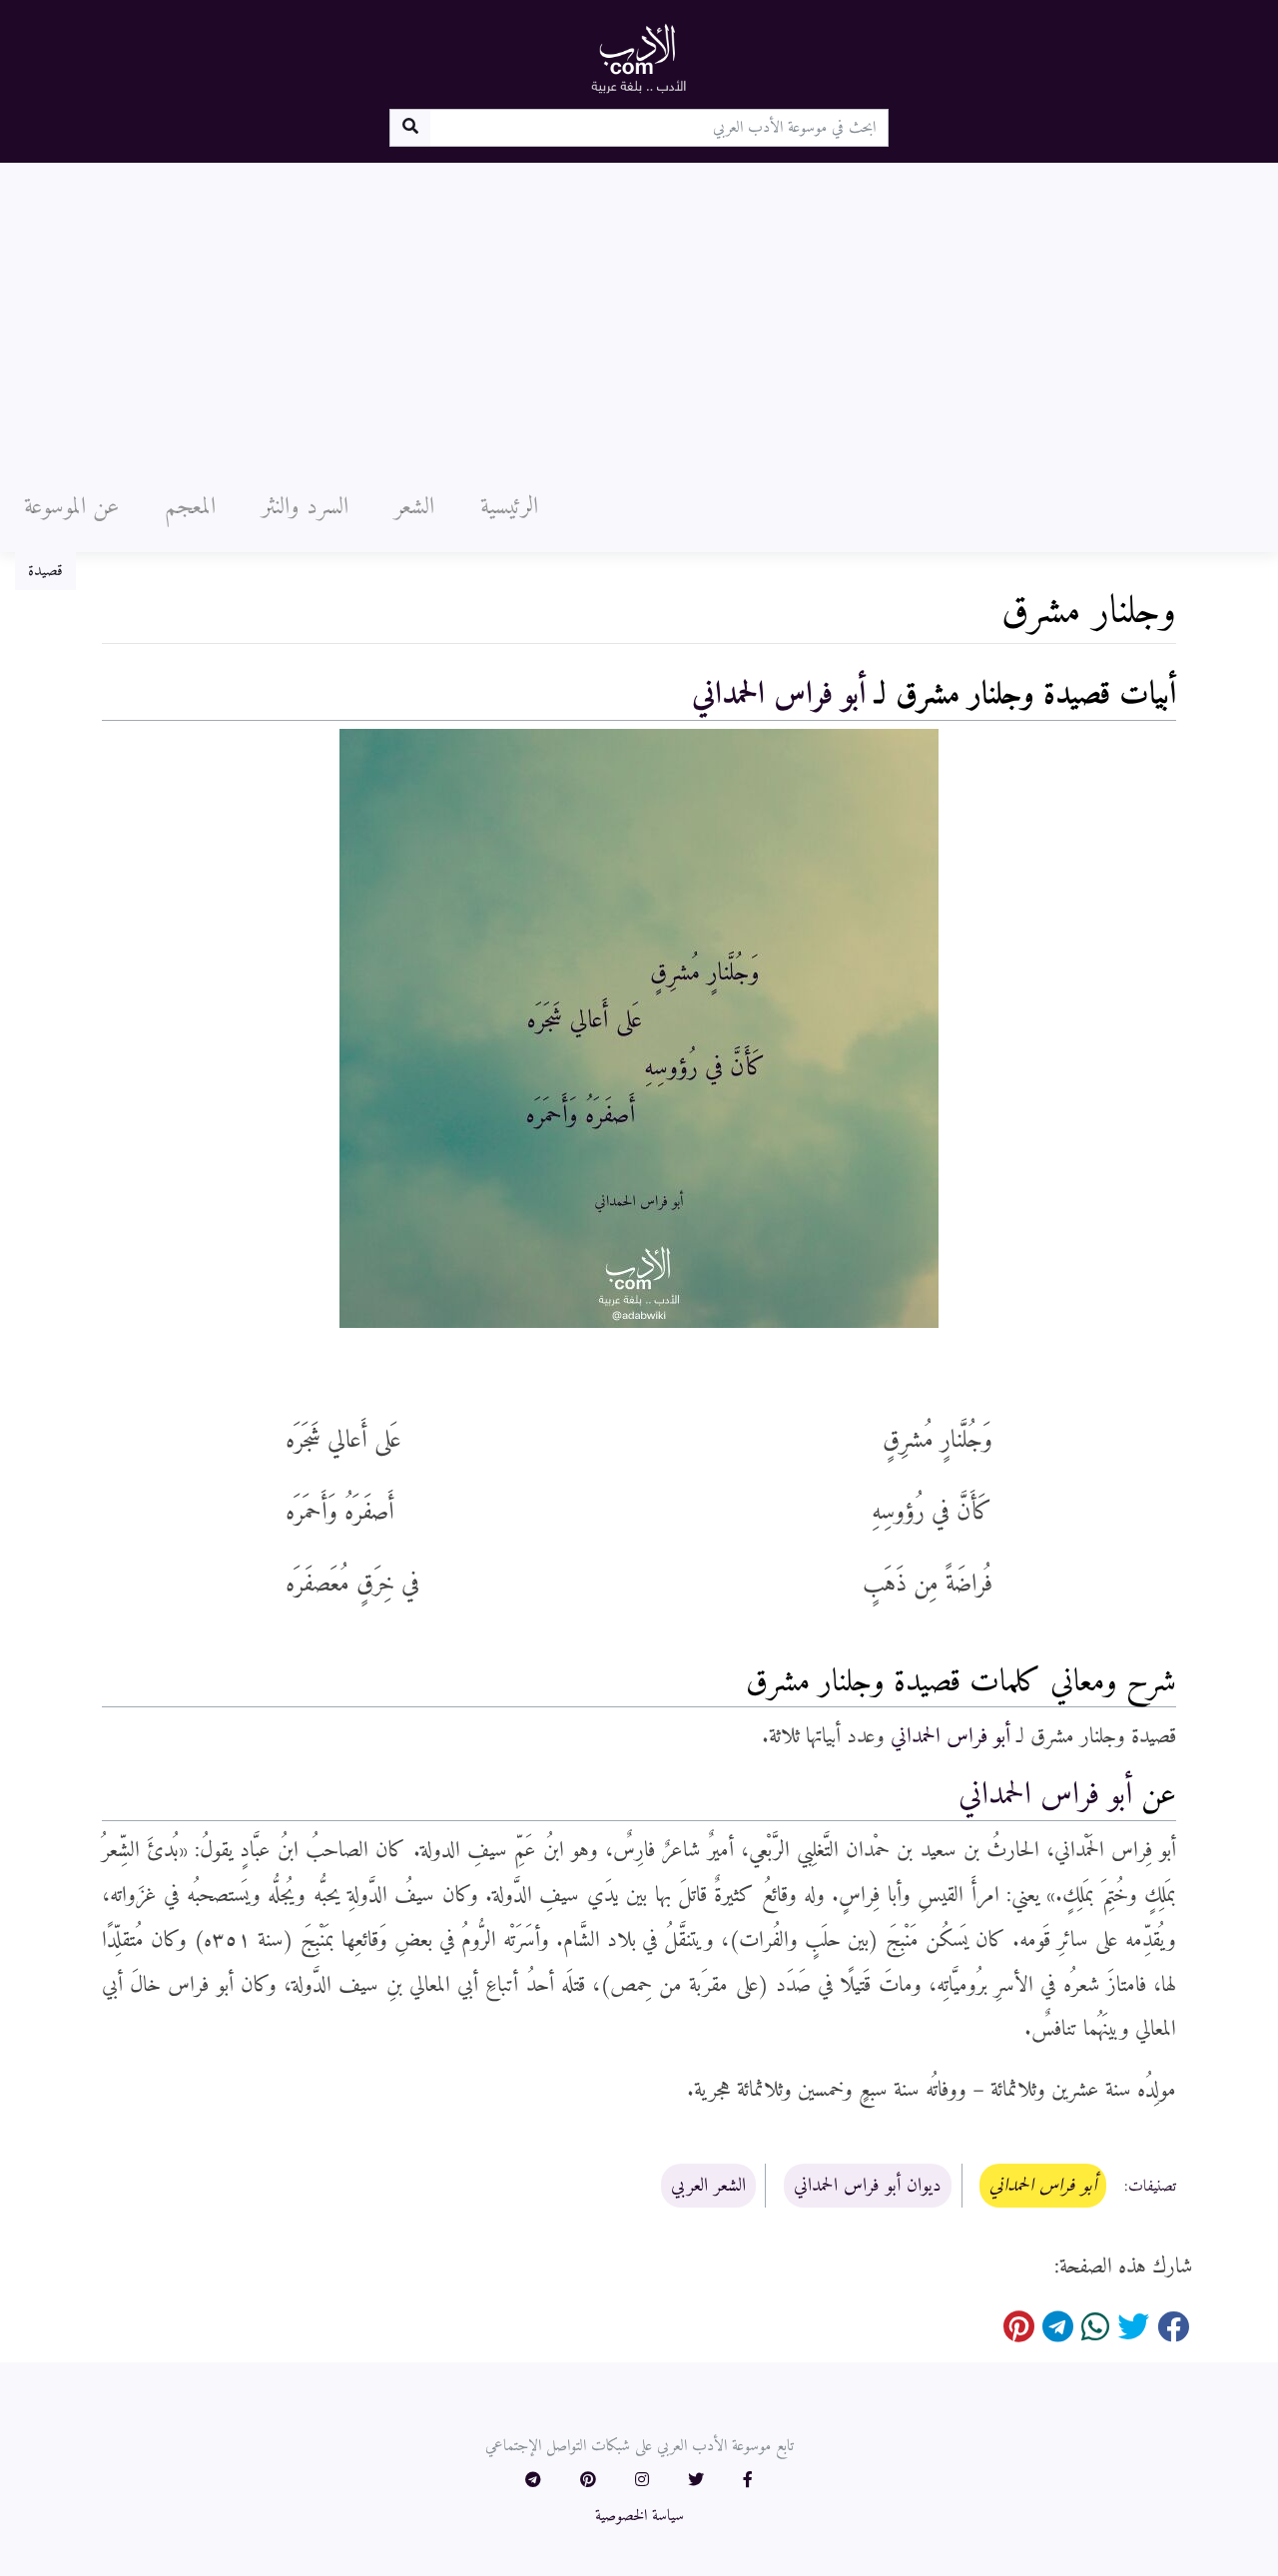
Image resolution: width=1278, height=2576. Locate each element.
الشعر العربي (708, 2186)
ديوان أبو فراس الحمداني (868, 2186)
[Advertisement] (639, 313)
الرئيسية (509, 507)
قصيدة (45, 571)
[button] (748, 2481)
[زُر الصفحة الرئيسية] (639, 58)
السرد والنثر (305, 507)
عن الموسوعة (71, 507)
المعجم (190, 507)
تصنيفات (1152, 2187)
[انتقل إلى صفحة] (410, 128)
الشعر (414, 507)
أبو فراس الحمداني (779, 695)
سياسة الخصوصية (639, 2516)
